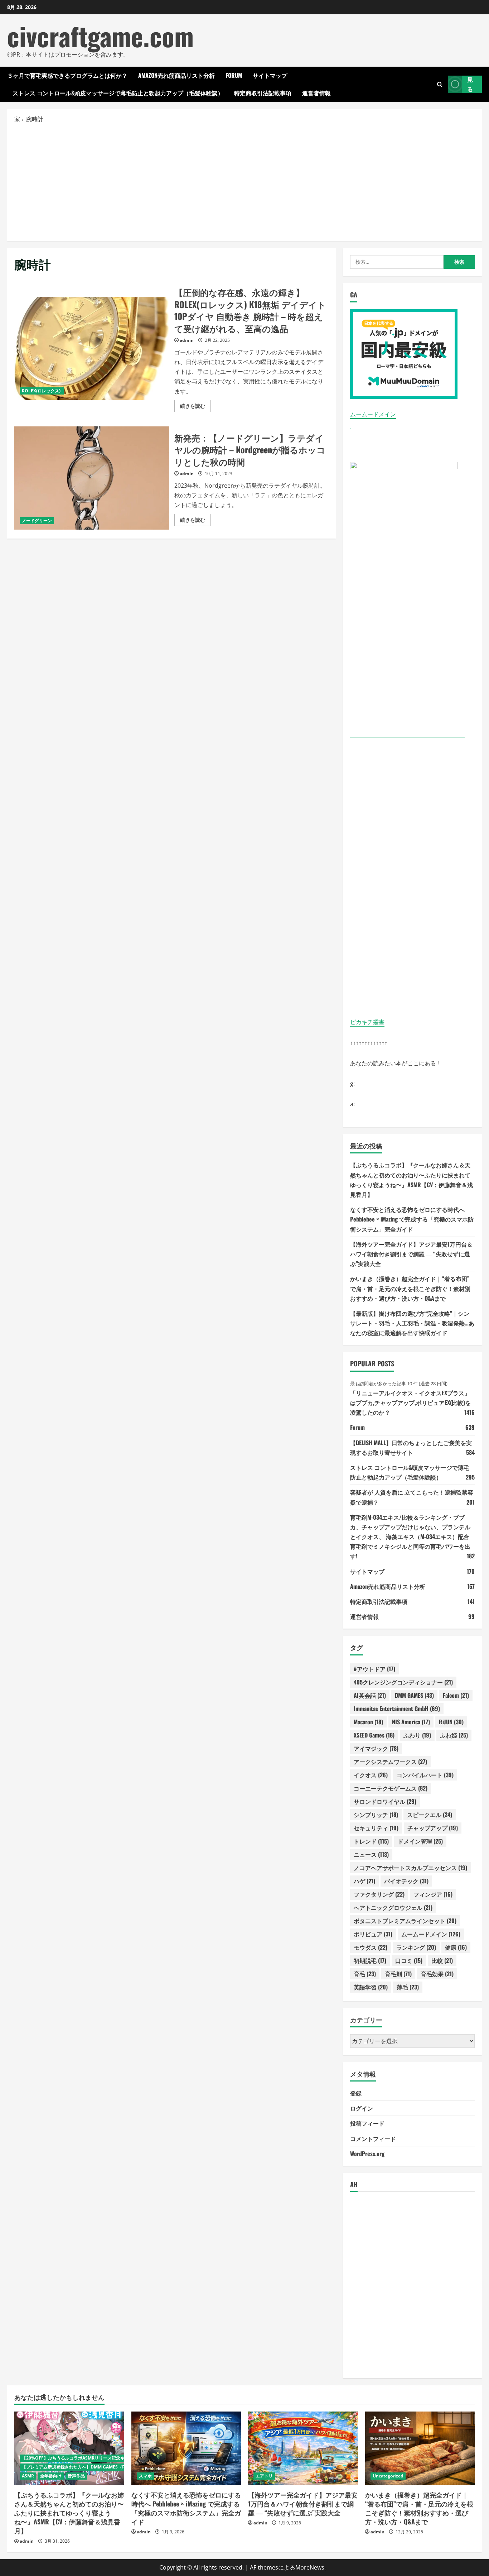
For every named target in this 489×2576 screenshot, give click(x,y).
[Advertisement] (245, 182)
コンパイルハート (425, 1775)
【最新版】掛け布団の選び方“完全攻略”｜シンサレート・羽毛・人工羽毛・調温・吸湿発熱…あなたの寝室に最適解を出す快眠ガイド (412, 1323)
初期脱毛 (370, 1960)
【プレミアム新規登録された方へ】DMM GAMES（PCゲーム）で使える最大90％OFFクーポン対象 (118, 2467)
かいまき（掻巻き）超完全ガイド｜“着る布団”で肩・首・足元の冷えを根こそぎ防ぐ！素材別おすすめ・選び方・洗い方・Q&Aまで (410, 1288)
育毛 (365, 1974)
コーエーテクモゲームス (391, 1788)
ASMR (28, 2476)
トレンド (371, 1841)
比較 (442, 1960)
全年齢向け (51, 2476)
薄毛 (408, 1987)
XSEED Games (374, 1735)
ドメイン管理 (420, 1841)
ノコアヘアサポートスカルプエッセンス (410, 1868)
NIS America (411, 1722)
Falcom (456, 1695)
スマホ (145, 2476)
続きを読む (195, 407)
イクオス (371, 1775)
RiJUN (451, 1722)
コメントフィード (373, 2138)
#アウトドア (374, 1669)
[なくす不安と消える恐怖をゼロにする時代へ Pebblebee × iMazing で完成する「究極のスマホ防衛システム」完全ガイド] (186, 2448)
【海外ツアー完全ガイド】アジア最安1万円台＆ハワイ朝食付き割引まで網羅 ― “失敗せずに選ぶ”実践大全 (411, 1254)
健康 (456, 1947)
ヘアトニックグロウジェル (393, 1907)
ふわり (417, 1735)
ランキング (416, 1947)
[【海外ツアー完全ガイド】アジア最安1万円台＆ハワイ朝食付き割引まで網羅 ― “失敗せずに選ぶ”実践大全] (303, 2448)
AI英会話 (370, 1695)
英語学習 (371, 1987)
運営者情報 (316, 93)
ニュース (371, 1854)
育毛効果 (437, 1974)
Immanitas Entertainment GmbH (397, 1708)
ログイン (362, 2108)
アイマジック (376, 1748)
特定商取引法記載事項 (263, 93)
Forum (234, 75)
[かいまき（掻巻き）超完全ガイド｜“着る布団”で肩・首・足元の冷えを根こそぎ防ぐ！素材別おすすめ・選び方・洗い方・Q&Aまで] (420, 2448)
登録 (356, 2093)
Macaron (368, 1722)
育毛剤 (398, 1974)
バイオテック (406, 1881)
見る (470, 84)
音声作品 (76, 2476)
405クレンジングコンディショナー (403, 1682)
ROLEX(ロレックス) (42, 391)
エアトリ (264, 2476)
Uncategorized (388, 2476)
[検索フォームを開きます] (440, 84)
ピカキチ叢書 (367, 1022)
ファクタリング (379, 1894)
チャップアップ (433, 1828)
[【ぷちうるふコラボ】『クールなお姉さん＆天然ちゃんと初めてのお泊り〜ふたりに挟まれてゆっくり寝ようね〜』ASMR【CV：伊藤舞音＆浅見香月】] (69, 2448)
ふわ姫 (454, 1735)
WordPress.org (367, 2154)
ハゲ (364, 1881)
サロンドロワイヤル (385, 1801)
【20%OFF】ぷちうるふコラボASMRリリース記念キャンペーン (84, 2458)
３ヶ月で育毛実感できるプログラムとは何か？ (67, 75)
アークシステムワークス (390, 1762)
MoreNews (310, 2567)
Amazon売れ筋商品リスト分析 (176, 75)
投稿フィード (367, 2123)
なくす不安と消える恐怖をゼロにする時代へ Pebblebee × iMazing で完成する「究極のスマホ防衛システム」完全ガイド (412, 1219)
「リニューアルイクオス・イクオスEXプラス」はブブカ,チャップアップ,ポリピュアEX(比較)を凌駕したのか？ (410, 1402)
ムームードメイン (373, 414)
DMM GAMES (414, 1695)
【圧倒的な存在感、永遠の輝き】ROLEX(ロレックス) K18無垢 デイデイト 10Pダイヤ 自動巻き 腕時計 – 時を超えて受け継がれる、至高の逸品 (92, 348)
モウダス (371, 1947)
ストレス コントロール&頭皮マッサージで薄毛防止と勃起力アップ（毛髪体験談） (118, 93)
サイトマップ (270, 75)
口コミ (409, 1960)
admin (187, 340)
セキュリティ (376, 1828)
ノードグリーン (37, 520)
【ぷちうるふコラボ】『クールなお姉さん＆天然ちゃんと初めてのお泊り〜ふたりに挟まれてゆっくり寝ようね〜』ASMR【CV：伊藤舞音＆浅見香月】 (69, 2513)
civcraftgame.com (100, 36)
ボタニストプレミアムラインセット (405, 1921)
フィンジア (433, 1894)
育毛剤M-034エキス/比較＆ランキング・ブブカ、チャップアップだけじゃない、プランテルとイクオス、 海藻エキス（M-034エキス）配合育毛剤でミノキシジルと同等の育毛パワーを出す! (410, 1537)
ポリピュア (373, 1934)
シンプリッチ (376, 1815)
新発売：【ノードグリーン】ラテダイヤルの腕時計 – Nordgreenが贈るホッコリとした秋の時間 (92, 478)
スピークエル (430, 1815)
